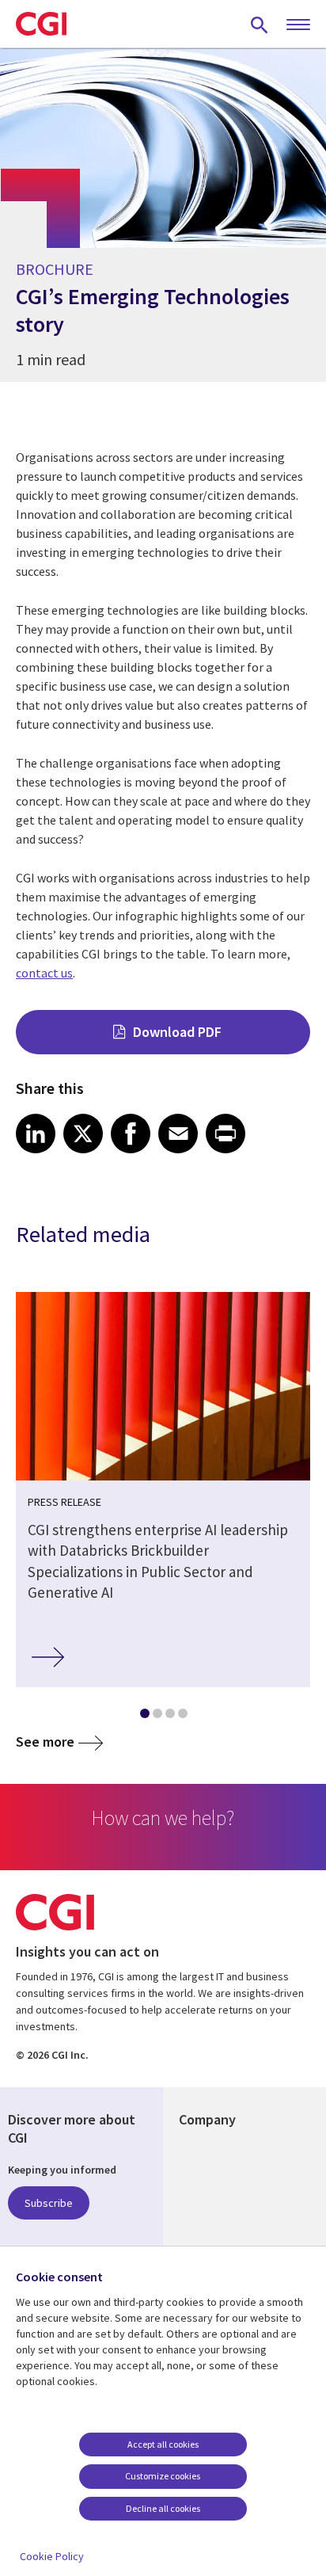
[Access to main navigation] (298, 25)
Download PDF (177, 1032)
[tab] (144, 1717)
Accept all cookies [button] (163, 2444)
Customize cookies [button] (163, 2476)
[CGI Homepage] (41, 24)
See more (45, 1741)
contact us (44, 973)
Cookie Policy (52, 2556)
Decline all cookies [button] (163, 2508)
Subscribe (49, 2203)
